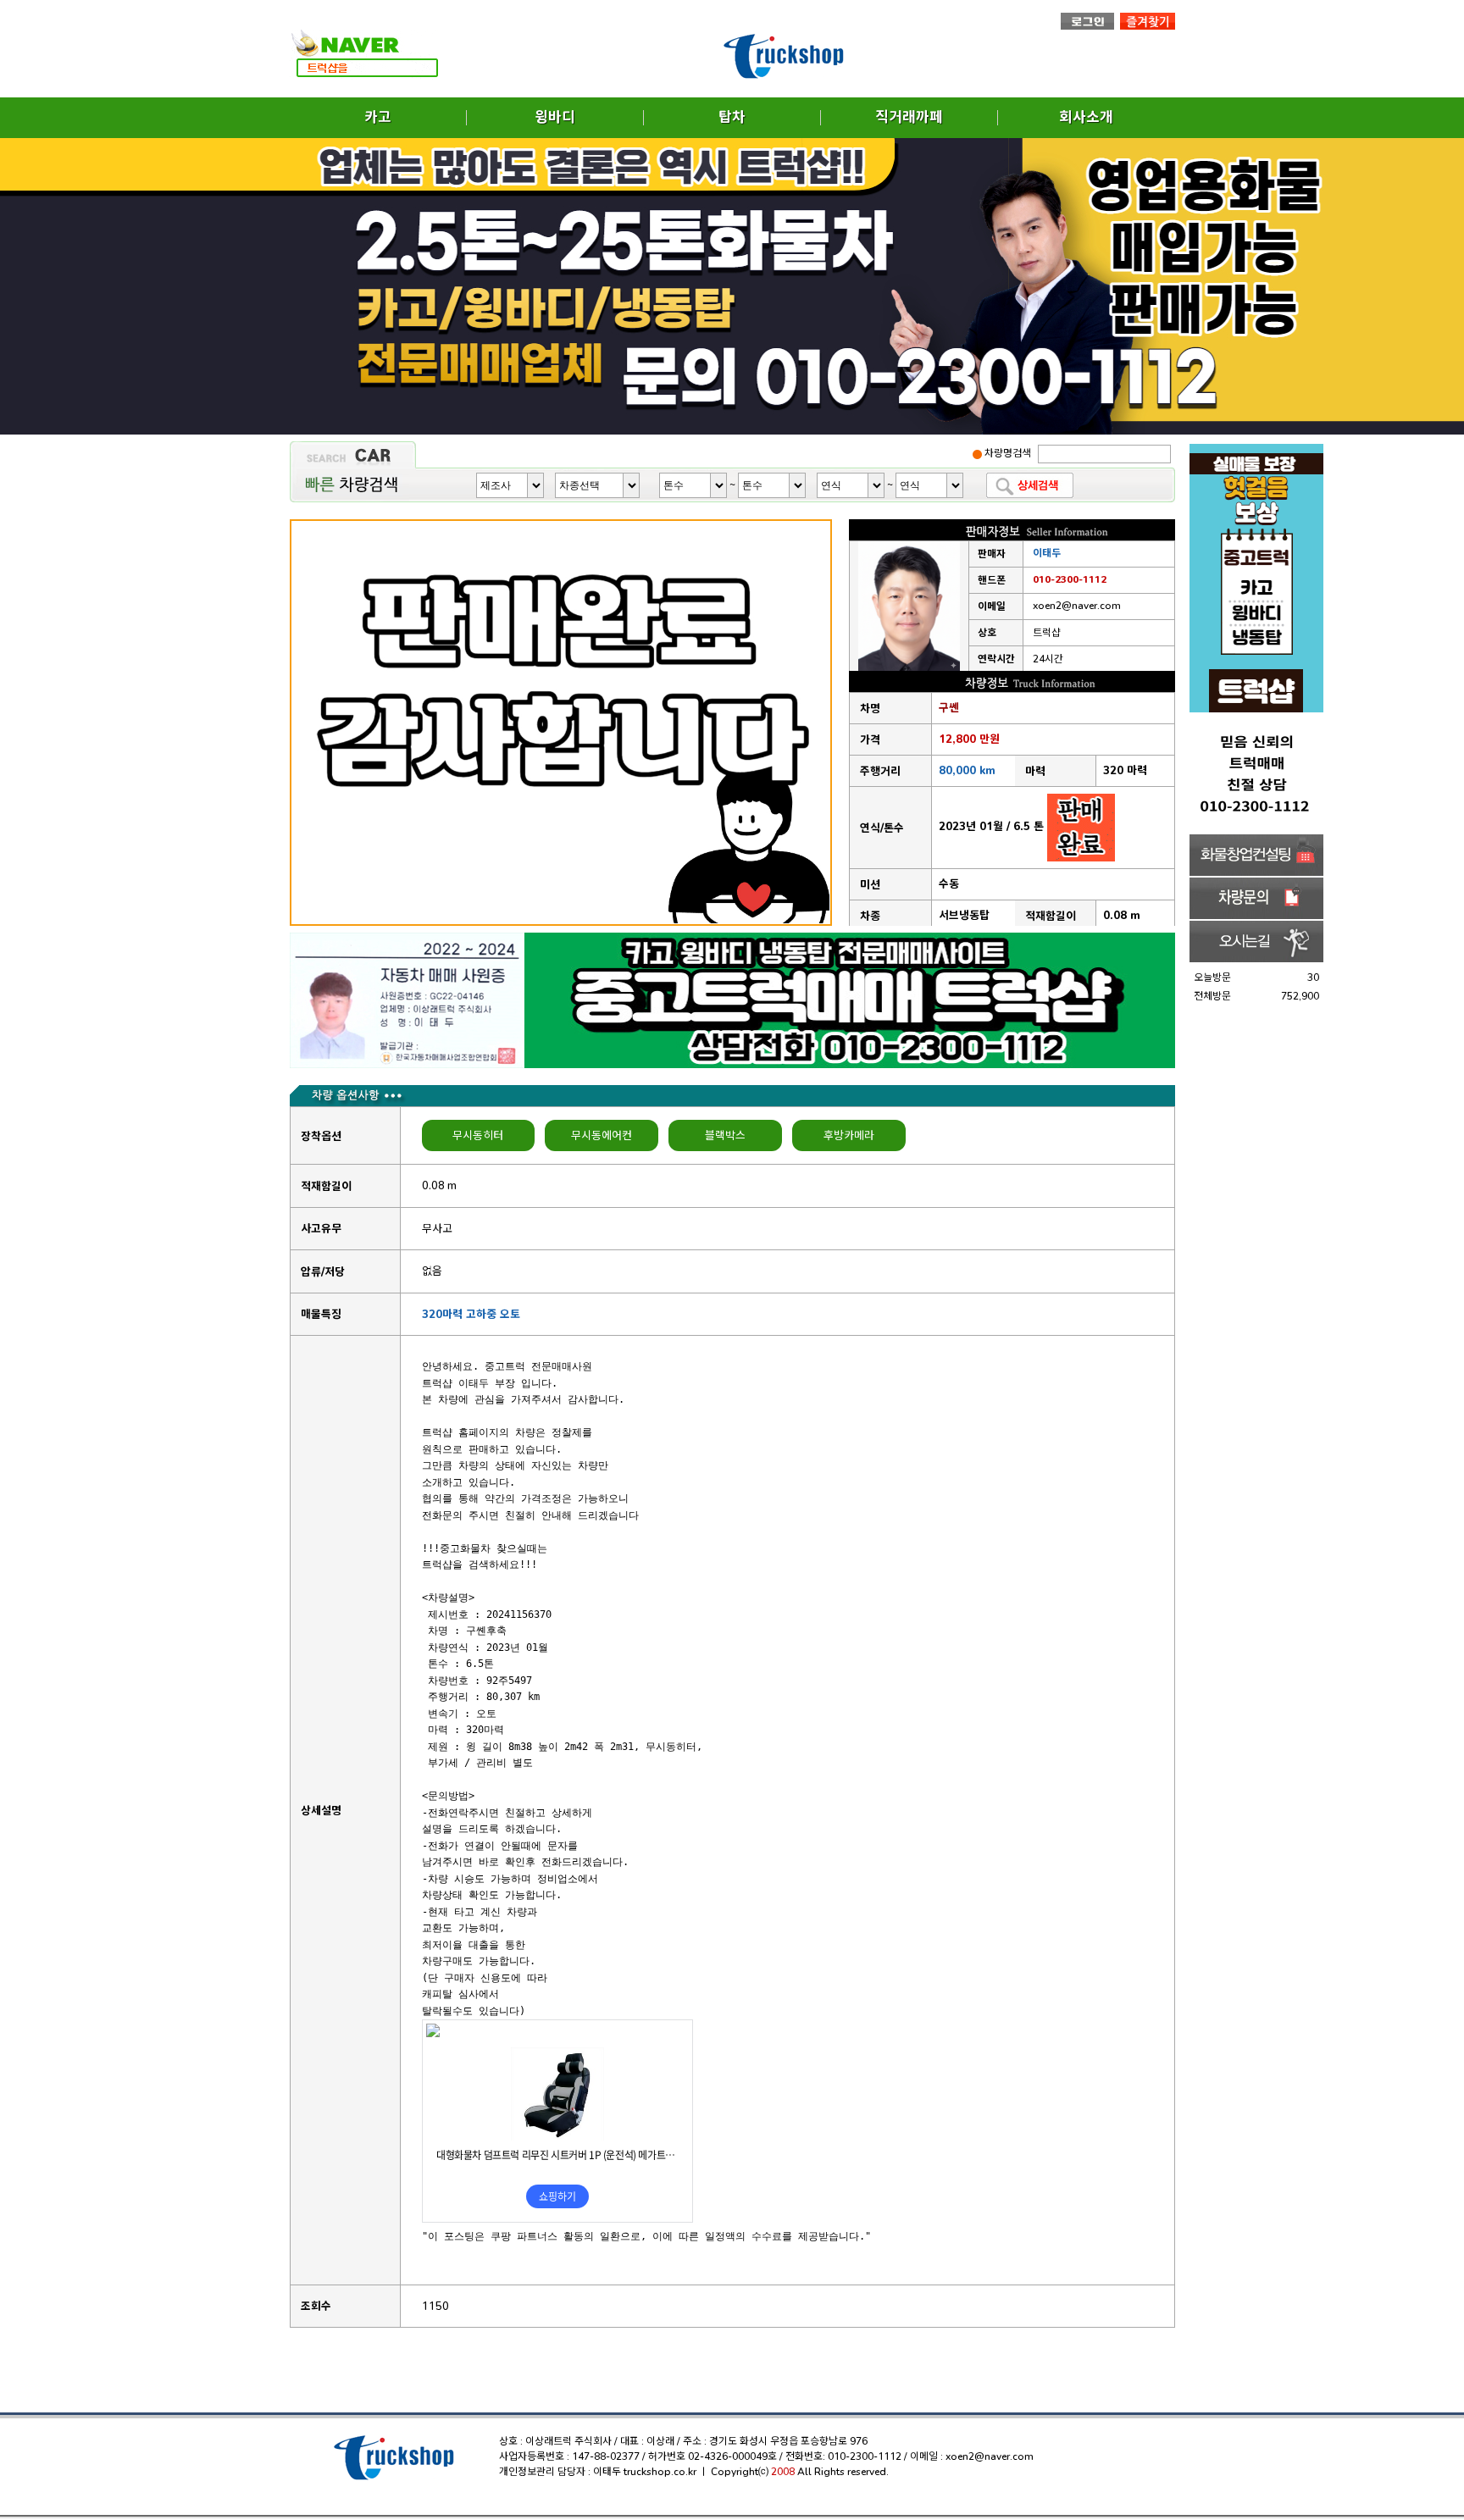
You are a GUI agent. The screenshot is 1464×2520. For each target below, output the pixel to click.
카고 (378, 117)
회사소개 (1086, 117)
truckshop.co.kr (660, 2471)
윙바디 (555, 117)
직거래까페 (909, 117)
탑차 (732, 117)
